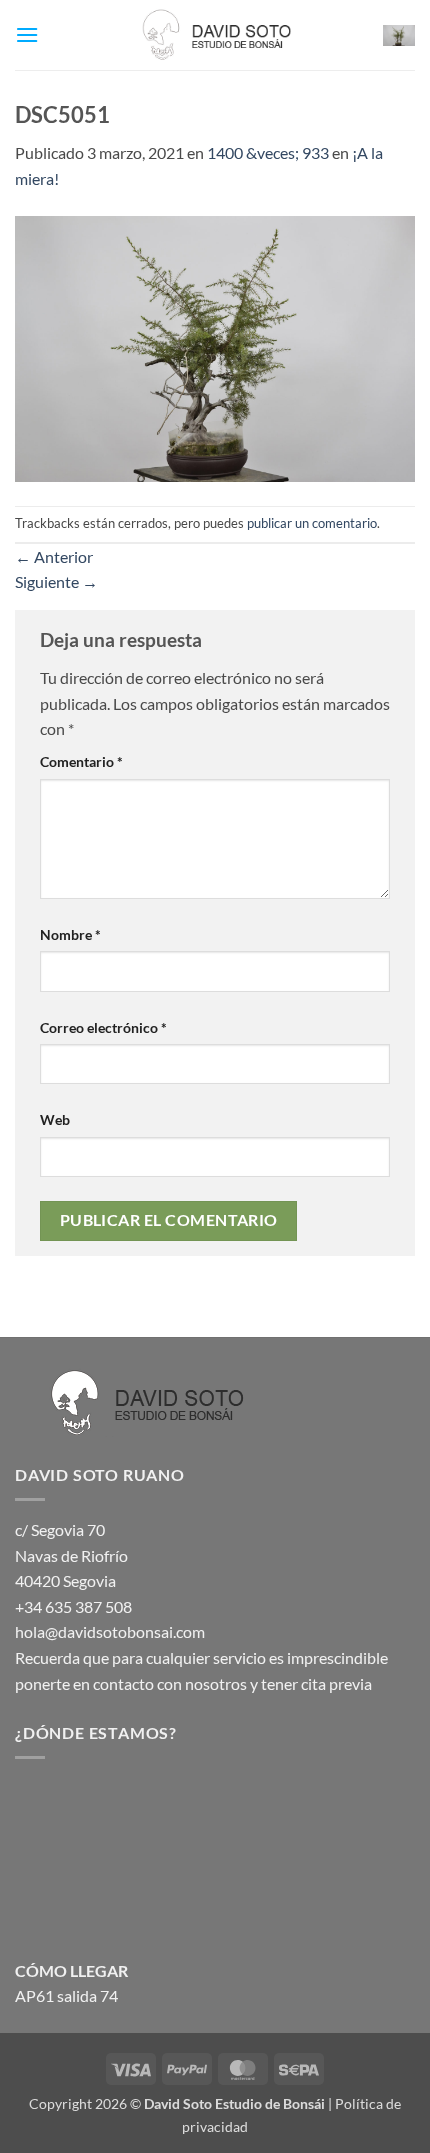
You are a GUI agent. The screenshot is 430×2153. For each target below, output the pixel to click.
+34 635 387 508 (73, 1606)
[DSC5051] (215, 346)
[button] (27, 34)
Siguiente (56, 581)
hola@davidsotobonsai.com (110, 1631)
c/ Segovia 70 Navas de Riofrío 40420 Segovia (71, 1555)
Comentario (81, 761)
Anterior (54, 556)
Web (55, 1119)
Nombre (70, 934)
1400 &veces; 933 (268, 152)
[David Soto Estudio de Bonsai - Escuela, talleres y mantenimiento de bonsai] (215, 35)
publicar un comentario (312, 523)
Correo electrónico (103, 1027)
